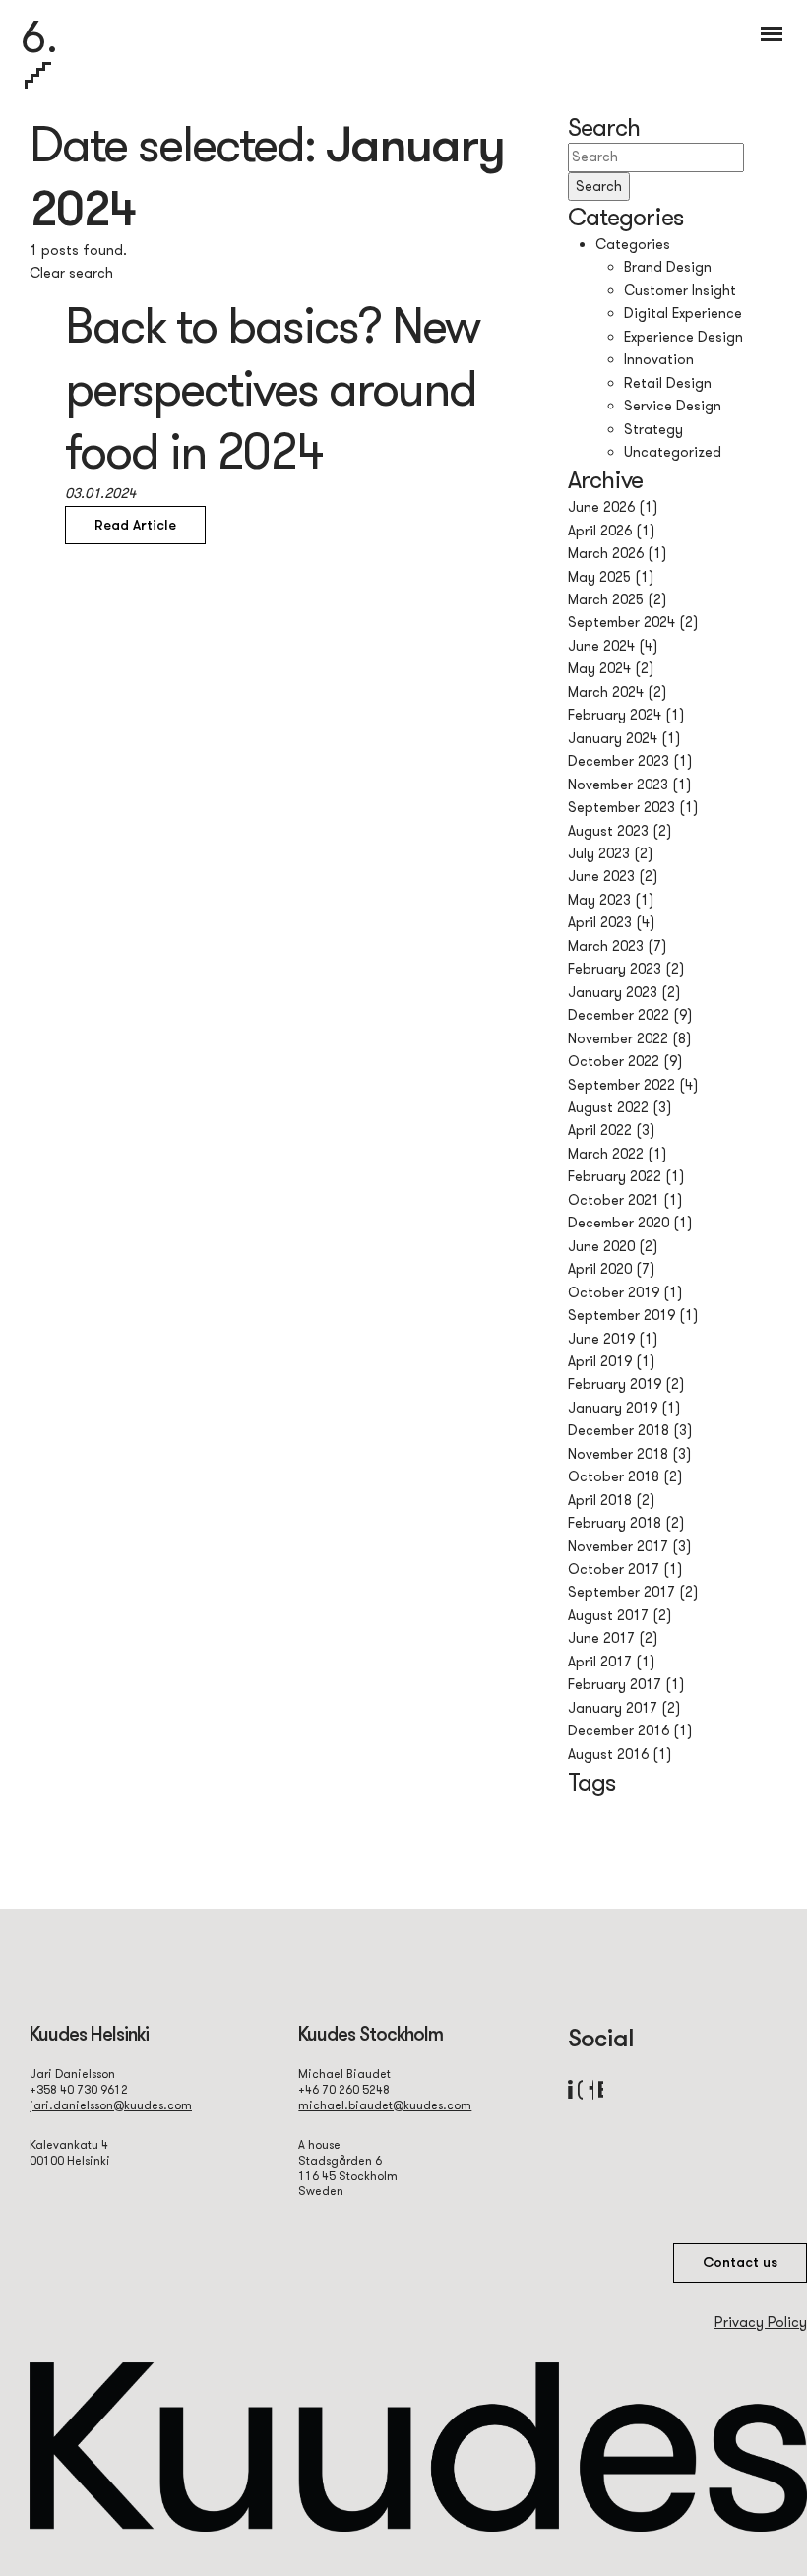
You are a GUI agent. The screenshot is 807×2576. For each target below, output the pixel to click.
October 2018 (614, 1476)
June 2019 (601, 1339)
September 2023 (621, 807)
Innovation (659, 359)
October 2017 (614, 1569)
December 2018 (619, 1430)
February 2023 (615, 969)
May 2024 (599, 668)
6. (39, 36)
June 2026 (601, 507)
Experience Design (683, 337)
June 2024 (601, 646)
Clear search (71, 273)
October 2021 (614, 1200)
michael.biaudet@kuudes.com (385, 2105)
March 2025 (606, 599)
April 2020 (600, 1269)
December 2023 (619, 761)
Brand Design (668, 267)
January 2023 (613, 992)
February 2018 (615, 1523)
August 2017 (608, 1615)
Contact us (740, 2262)
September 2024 (621, 622)
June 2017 (601, 1638)
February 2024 (615, 715)
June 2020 (601, 1246)
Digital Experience (683, 313)
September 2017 (621, 1592)
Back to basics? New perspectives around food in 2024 (272, 388)
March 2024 (606, 692)
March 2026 (606, 553)
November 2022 (618, 1038)
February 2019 (615, 1384)
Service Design (673, 406)
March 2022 (606, 1154)
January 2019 (613, 1408)
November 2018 (618, 1454)
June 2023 (601, 876)
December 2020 (619, 1223)
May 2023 (599, 900)
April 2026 (600, 531)
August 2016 (608, 1754)
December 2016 (619, 1730)
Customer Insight (680, 290)
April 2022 (600, 1130)
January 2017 (613, 1708)
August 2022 (608, 1107)
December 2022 (619, 1015)
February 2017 (615, 1684)
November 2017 (618, 1546)
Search (599, 186)
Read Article (135, 525)
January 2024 (613, 738)
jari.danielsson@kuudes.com (111, 2105)
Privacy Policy (761, 2322)
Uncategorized (673, 452)
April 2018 (600, 1500)
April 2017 (600, 1662)
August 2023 (608, 831)
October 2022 (614, 1061)
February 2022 (615, 1176)
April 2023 (600, 922)
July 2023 (599, 853)
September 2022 (621, 1085)
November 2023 (618, 785)
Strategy (653, 429)
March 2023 (606, 946)
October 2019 (614, 1292)
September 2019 (621, 1315)
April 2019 (600, 1361)
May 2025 (599, 577)
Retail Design (668, 383)
